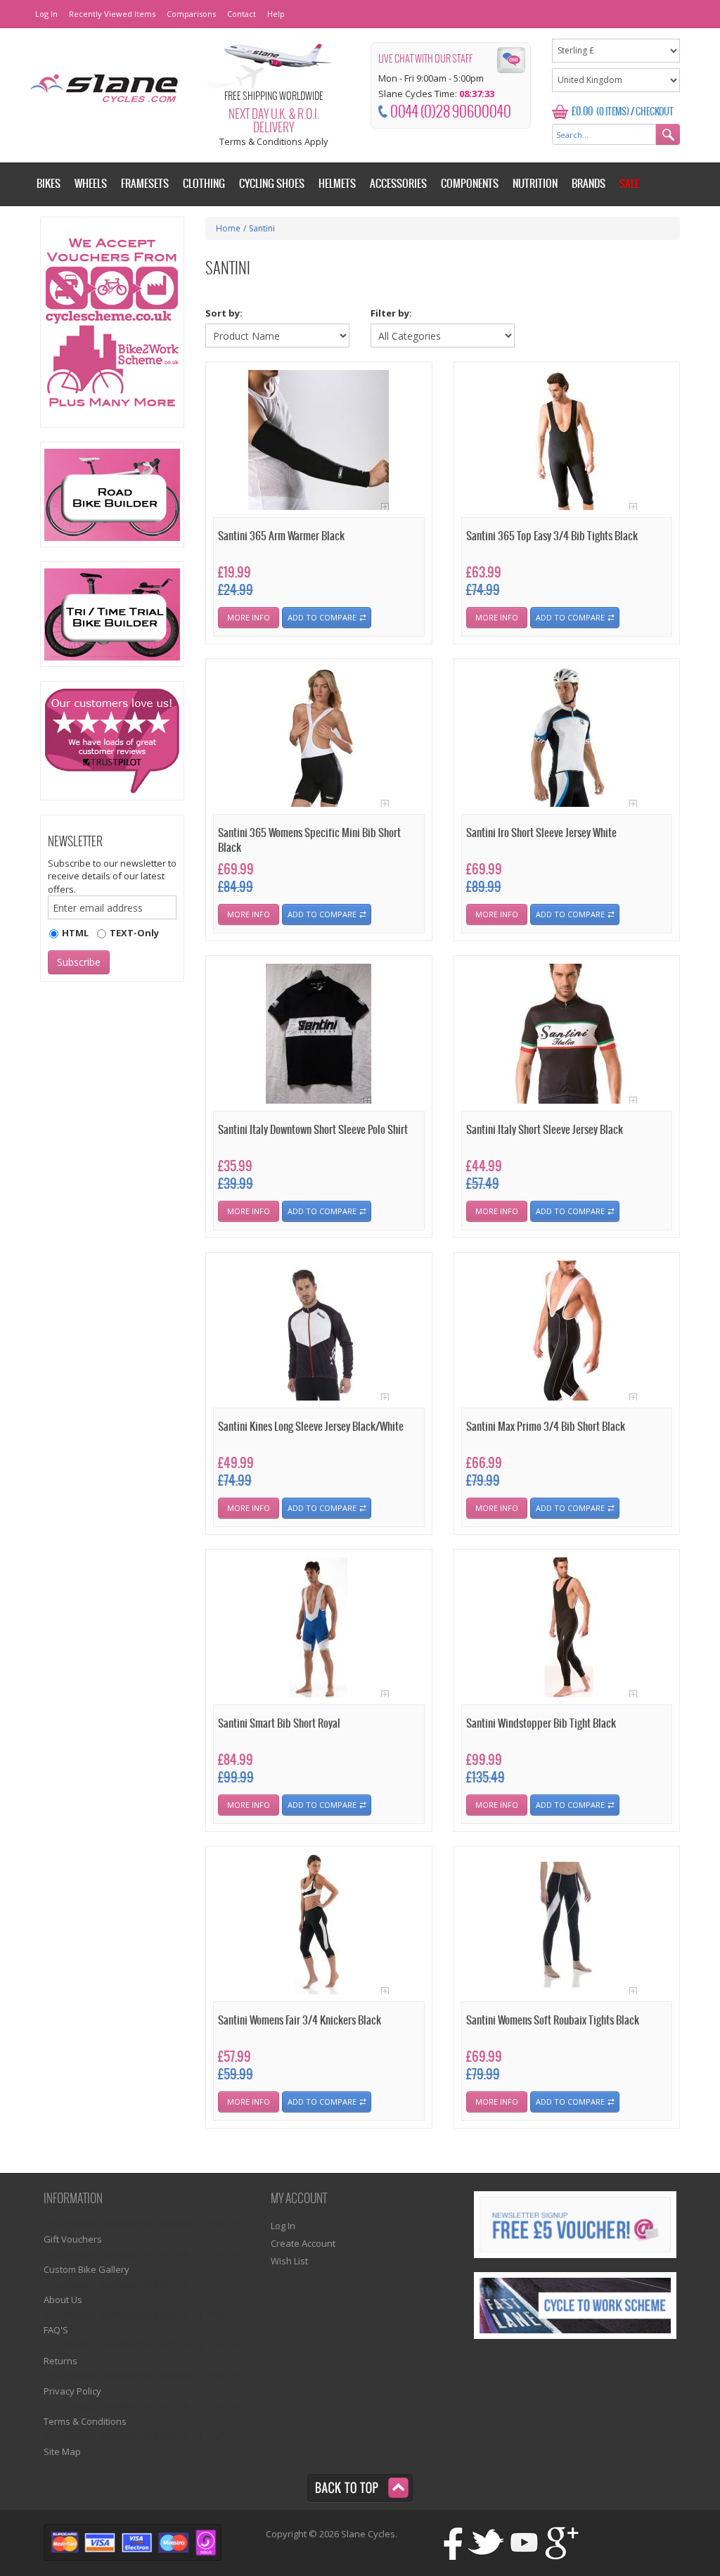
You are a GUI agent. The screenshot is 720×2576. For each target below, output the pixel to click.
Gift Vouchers (73, 2239)
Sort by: (224, 313)
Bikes (49, 184)
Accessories (398, 184)
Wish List (289, 2261)
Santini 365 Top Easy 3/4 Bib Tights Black (552, 536)
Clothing (204, 184)
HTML (75, 933)
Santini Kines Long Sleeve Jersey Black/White (311, 1427)
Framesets (145, 184)
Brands (589, 184)
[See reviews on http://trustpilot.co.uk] (112, 741)
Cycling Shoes (272, 184)
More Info (249, 617)
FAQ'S (56, 2330)
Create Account (303, 2243)
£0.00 (582, 112)
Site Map (62, 2451)
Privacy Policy (72, 2391)
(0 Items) (613, 112)
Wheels (91, 184)
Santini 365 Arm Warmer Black (281, 536)
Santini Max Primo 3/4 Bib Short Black (546, 1427)
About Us (63, 2300)
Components (470, 184)
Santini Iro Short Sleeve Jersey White (541, 833)
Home (228, 228)
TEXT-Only (134, 933)
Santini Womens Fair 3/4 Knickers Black (300, 2021)
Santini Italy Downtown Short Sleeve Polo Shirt (313, 1130)
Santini (262, 228)
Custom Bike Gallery (86, 2269)
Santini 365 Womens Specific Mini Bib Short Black (309, 841)
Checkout (655, 112)
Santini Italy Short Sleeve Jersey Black (545, 1130)
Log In (46, 14)
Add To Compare (322, 617)
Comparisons (191, 14)
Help (276, 14)
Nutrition (535, 184)
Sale (629, 184)
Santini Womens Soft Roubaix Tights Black (553, 2021)
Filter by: (391, 313)
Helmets (337, 184)
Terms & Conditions (85, 2421)
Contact (242, 14)
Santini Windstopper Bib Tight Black (541, 1724)
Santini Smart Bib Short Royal (279, 1724)
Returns (60, 2361)
